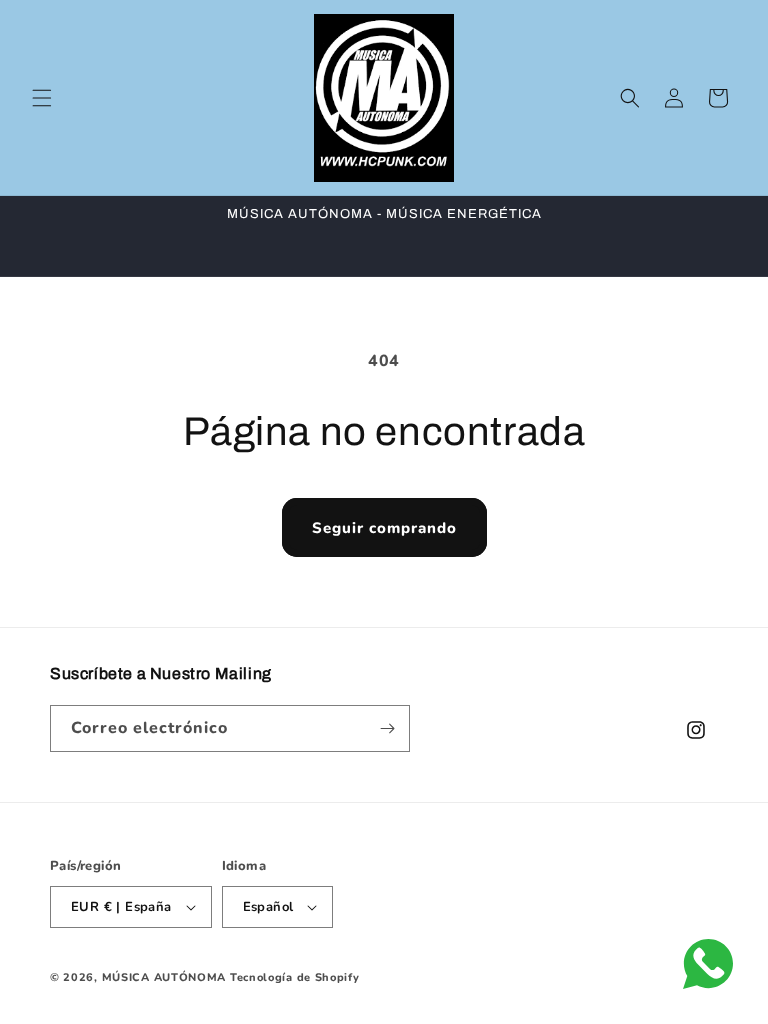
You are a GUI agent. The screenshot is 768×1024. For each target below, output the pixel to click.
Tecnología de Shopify (295, 977)
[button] (42, 98)
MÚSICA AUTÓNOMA (164, 977)
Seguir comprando (384, 528)
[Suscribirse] (387, 728)
